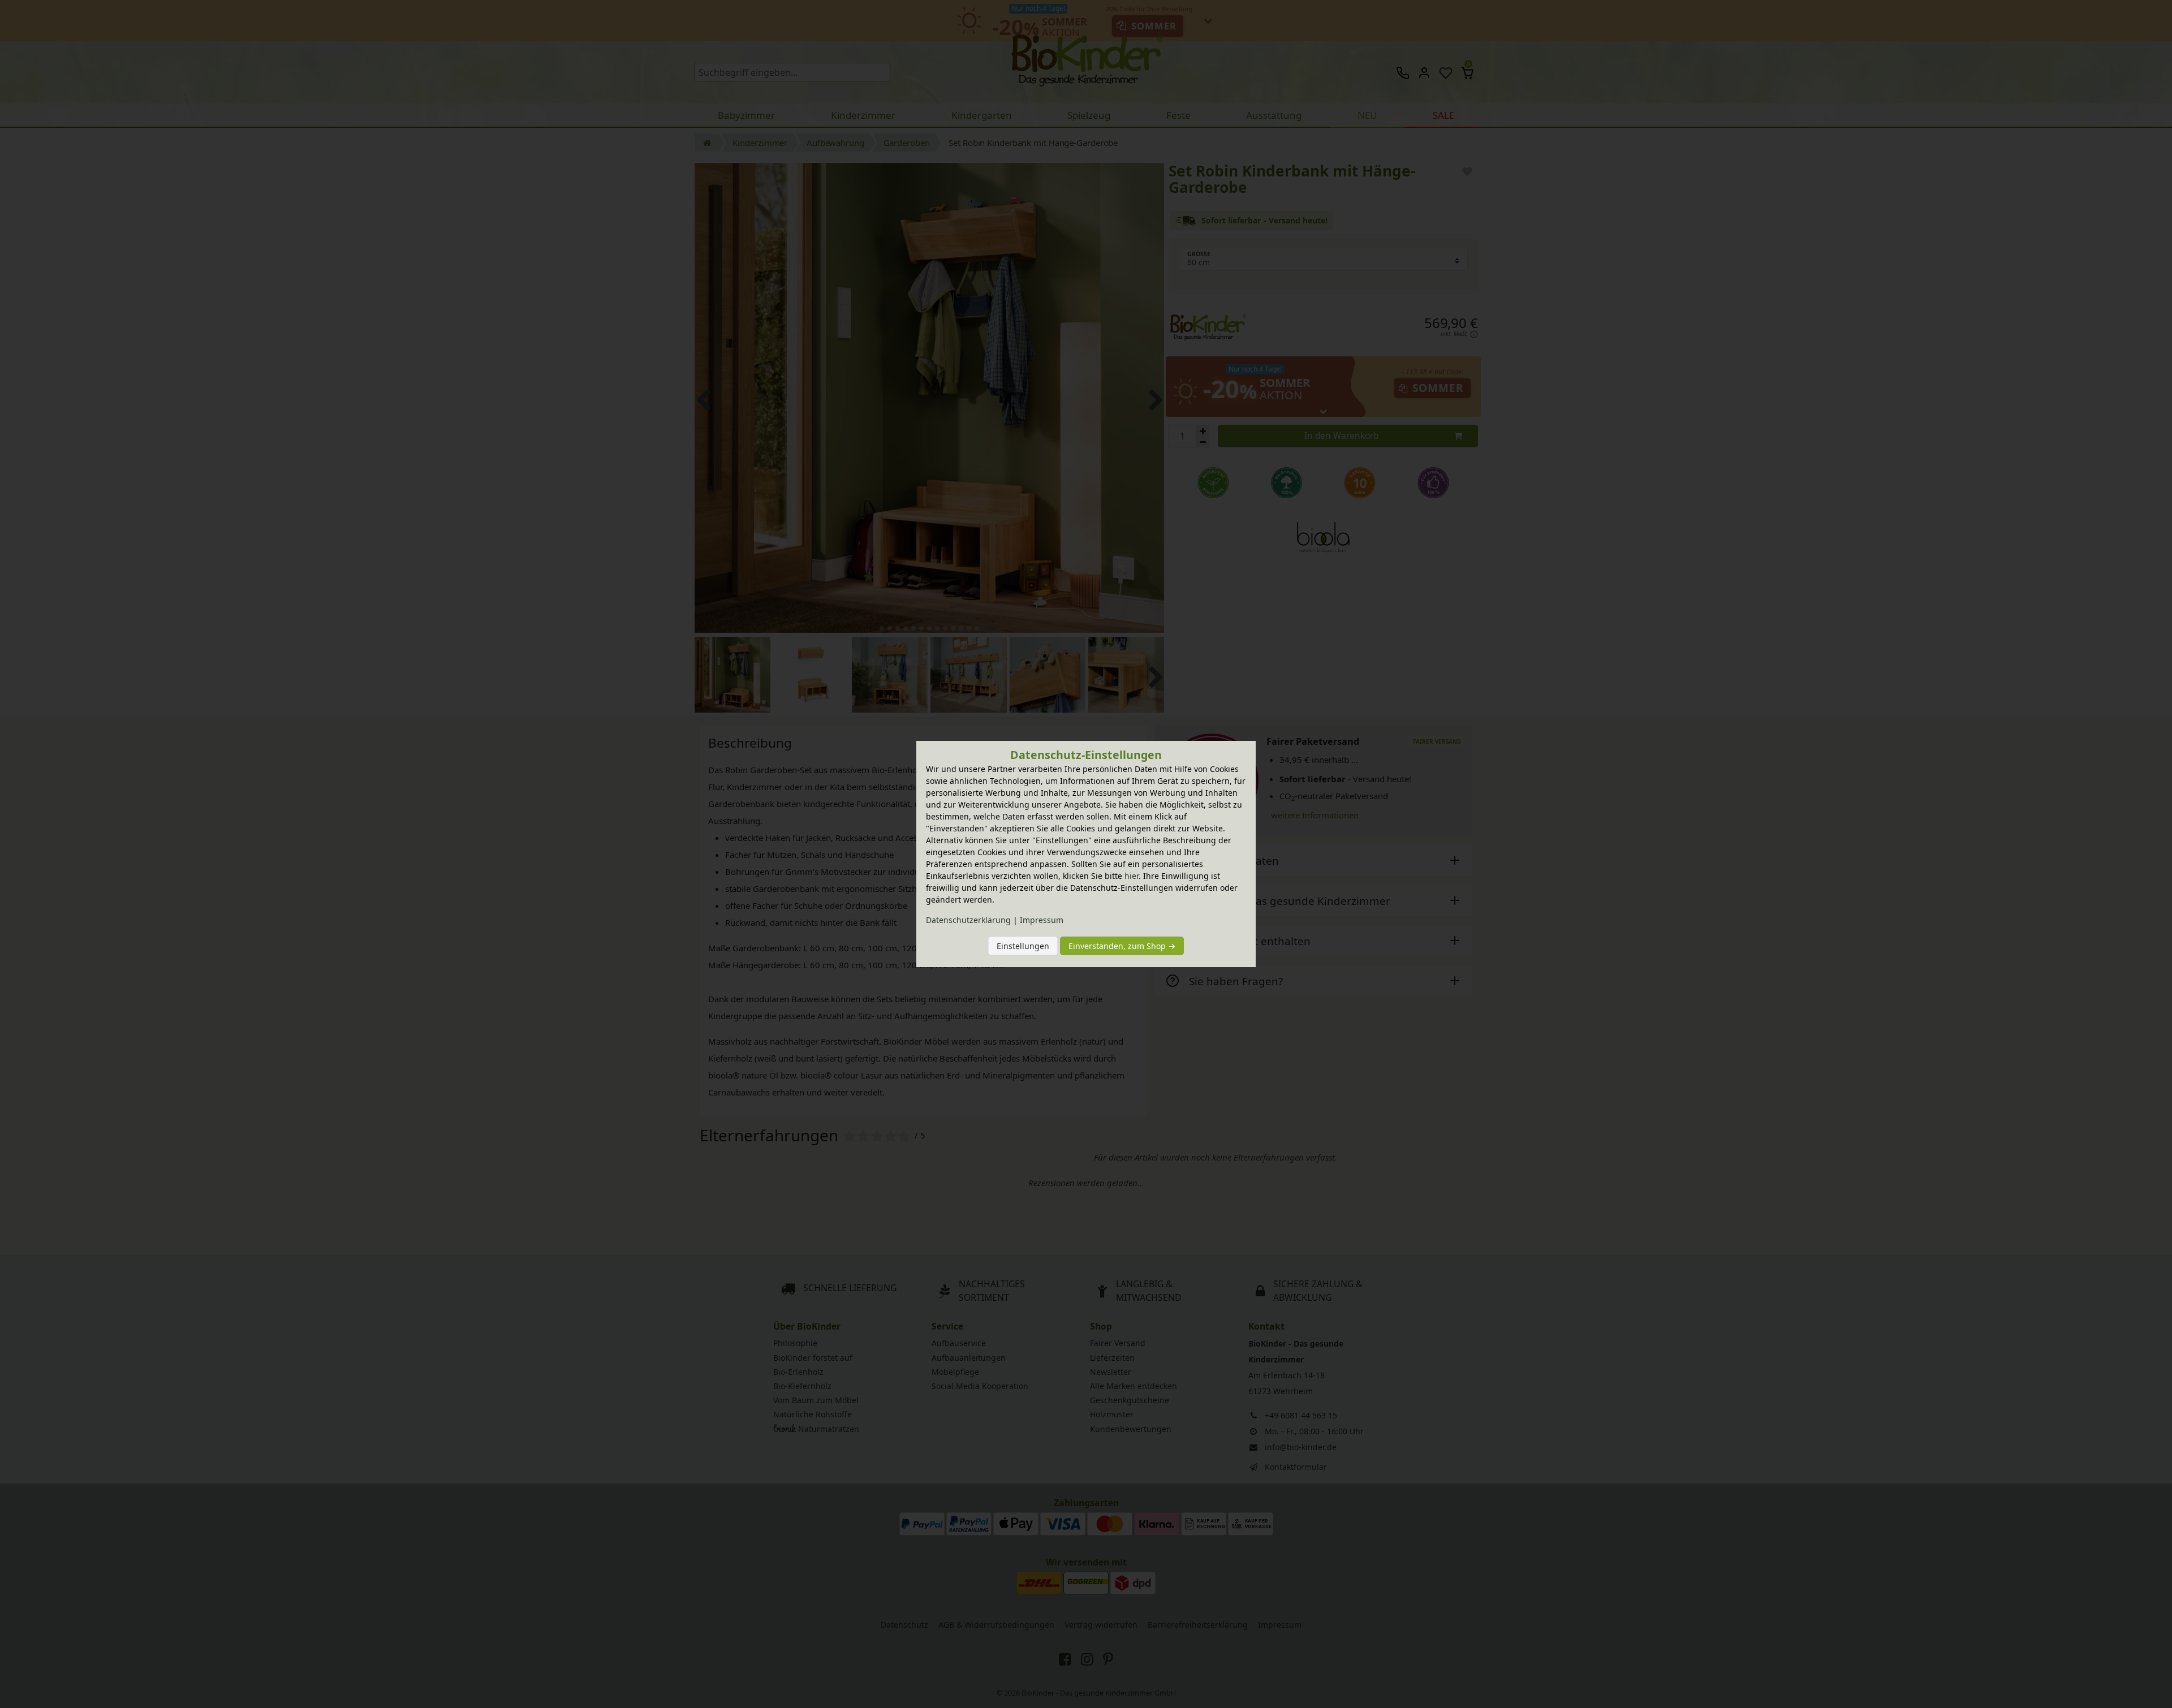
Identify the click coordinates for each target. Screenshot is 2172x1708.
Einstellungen (1023, 946)
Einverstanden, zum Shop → (1122, 946)
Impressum (1042, 920)
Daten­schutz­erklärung (968, 920)
